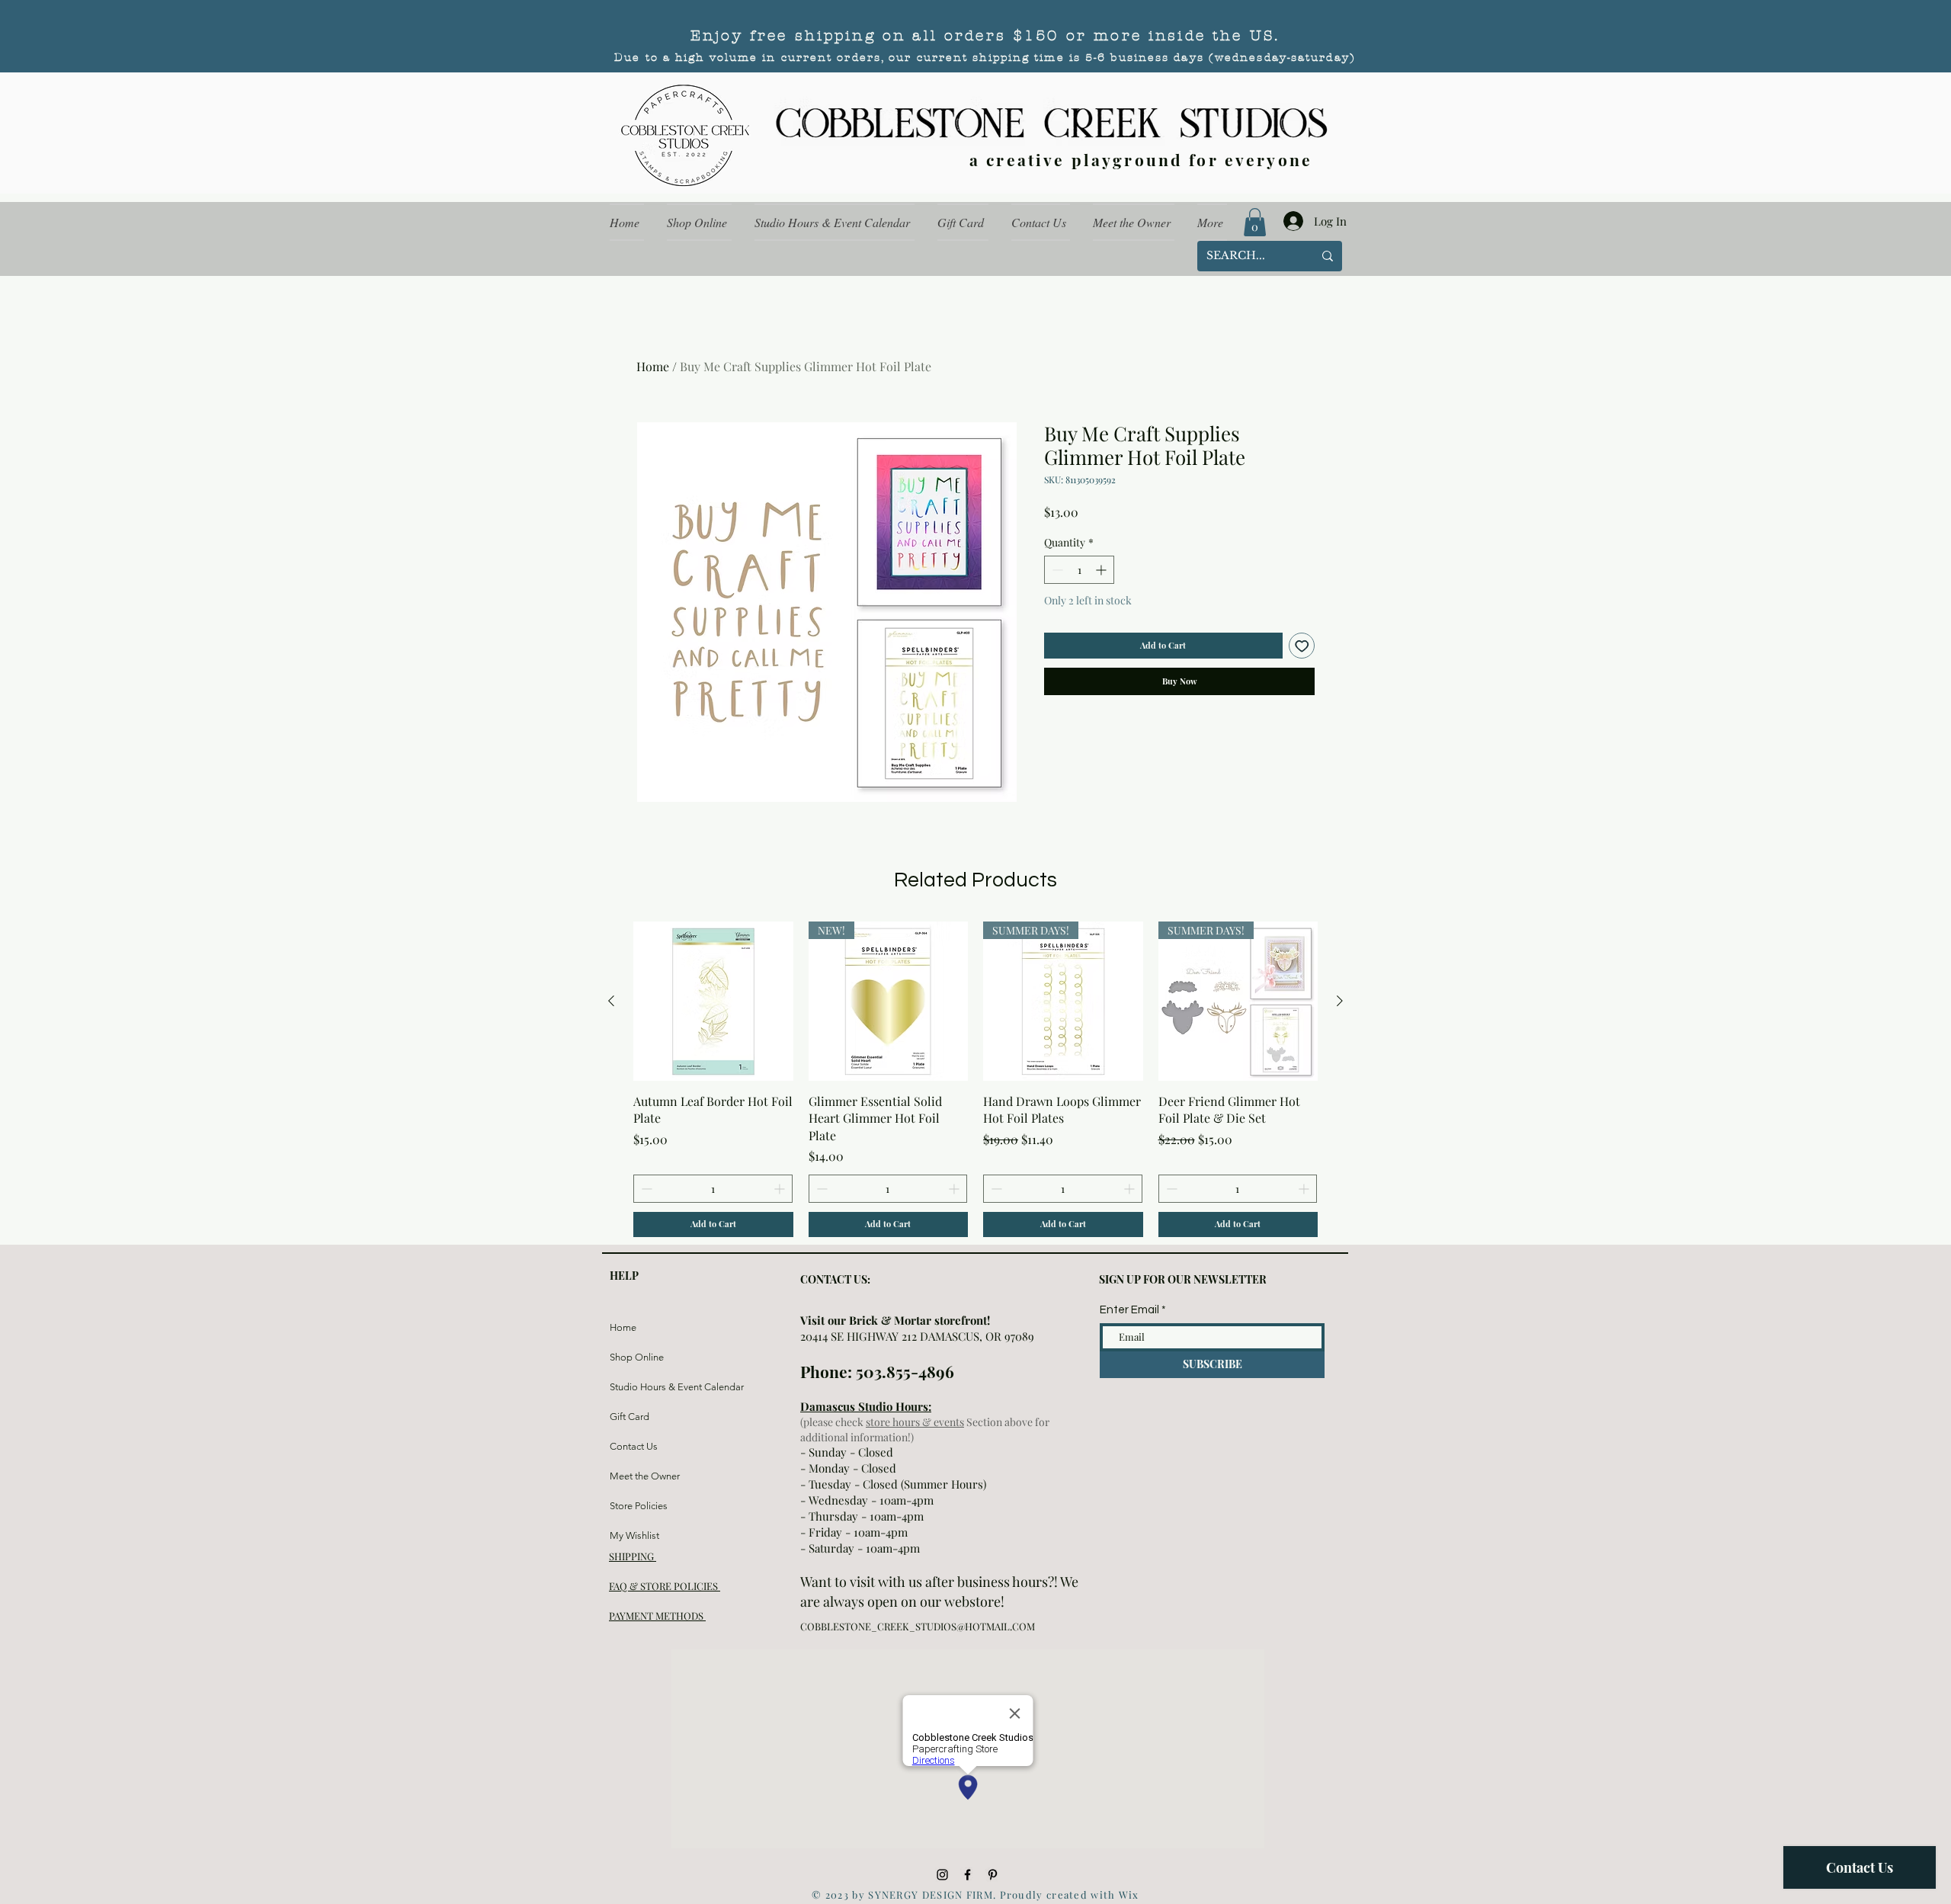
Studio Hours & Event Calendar (646, 1387)
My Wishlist (634, 1535)
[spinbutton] (1079, 570)
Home (653, 366)
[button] (1255, 222)
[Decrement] (1056, 570)
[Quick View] (713, 1002)
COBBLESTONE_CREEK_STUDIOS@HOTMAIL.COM (918, 1626)
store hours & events (915, 1422)
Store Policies (639, 1506)
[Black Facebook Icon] (967, 1875)
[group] (975, 1079)
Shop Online (637, 1357)
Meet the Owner (645, 1476)
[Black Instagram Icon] (942, 1875)
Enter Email (1129, 1310)
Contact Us (634, 1446)
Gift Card (630, 1417)
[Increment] (1102, 570)
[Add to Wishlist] (1302, 646)
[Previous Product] (611, 1001)
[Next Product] (1340, 1001)
